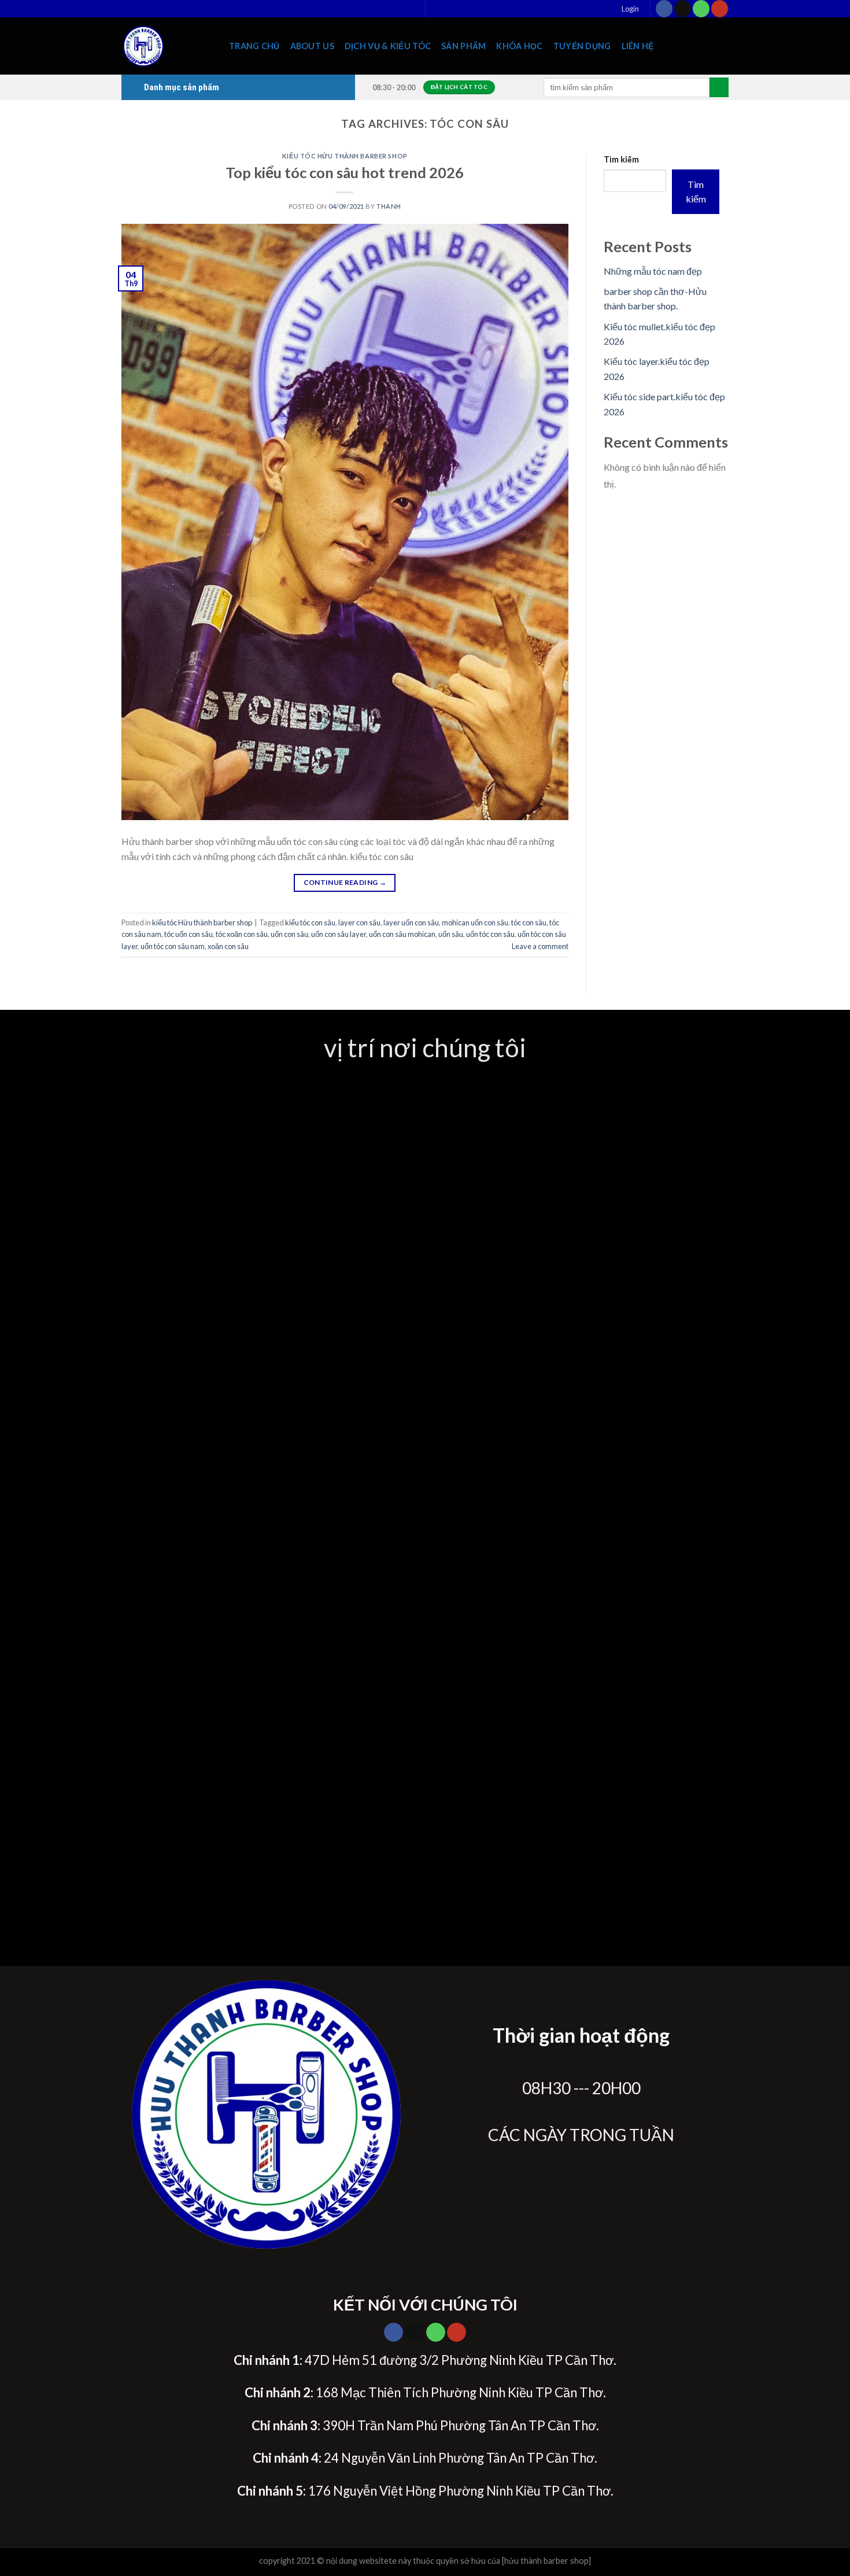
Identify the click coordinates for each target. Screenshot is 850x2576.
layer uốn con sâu (411, 922)
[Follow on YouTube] (720, 9)
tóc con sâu (529, 922)
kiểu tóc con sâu (310, 922)
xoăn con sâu (228, 946)
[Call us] (701, 9)
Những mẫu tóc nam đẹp (653, 271)
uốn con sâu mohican (402, 934)
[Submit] (719, 87)
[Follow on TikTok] (683, 9)
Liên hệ (638, 46)
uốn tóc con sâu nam (173, 946)
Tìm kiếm (621, 159)
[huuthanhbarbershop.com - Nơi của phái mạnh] (167, 46)
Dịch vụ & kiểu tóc (388, 46)
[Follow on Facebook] (664, 9)
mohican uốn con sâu (475, 922)
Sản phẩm (463, 46)
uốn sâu (451, 934)
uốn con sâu (289, 934)
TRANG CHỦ (254, 46)
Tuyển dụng (582, 46)
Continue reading (345, 882)
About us (312, 46)
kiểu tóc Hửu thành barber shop (345, 156)
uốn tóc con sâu (490, 934)
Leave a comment (540, 946)
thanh (389, 206)
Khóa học (519, 46)
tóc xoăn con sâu (242, 934)
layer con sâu (359, 922)
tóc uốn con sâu (189, 934)
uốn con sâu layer (339, 934)
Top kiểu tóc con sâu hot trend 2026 (345, 172)
